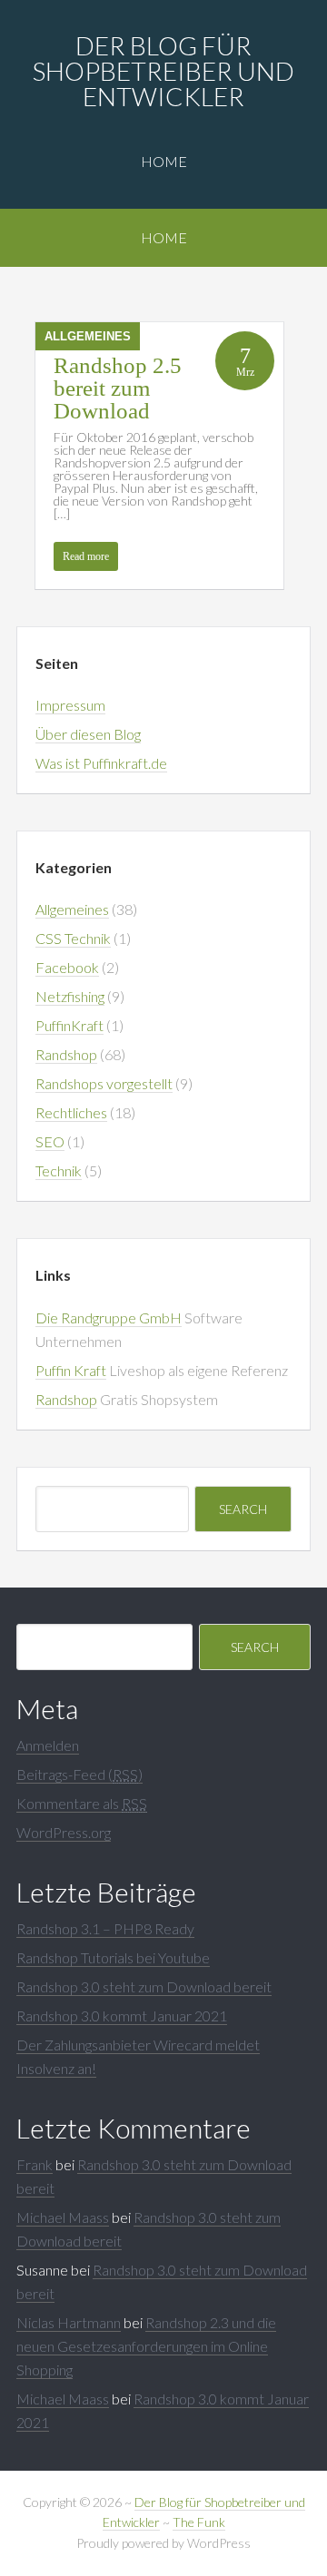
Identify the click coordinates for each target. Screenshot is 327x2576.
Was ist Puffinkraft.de (101, 763)
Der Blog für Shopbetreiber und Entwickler (163, 71)
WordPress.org (64, 1832)
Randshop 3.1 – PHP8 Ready (105, 1928)
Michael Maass (63, 2217)
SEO (50, 1141)
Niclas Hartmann (69, 2322)
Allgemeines (88, 336)
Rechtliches (71, 1112)
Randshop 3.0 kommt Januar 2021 (122, 2016)
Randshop (66, 1054)
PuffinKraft (69, 1025)
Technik (59, 1170)
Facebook (67, 967)
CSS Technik (73, 938)
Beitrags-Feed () (79, 1774)
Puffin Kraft (71, 1370)
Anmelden (48, 1745)
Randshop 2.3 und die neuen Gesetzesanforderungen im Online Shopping (146, 2346)
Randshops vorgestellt (104, 1083)
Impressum (70, 705)
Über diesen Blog (88, 734)
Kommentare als (82, 1803)
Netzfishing (70, 996)
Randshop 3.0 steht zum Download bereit (144, 1986)
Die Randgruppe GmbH (109, 1317)
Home (164, 161)
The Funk (199, 2522)
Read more (86, 556)
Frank (35, 2164)
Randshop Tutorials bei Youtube (113, 1957)
